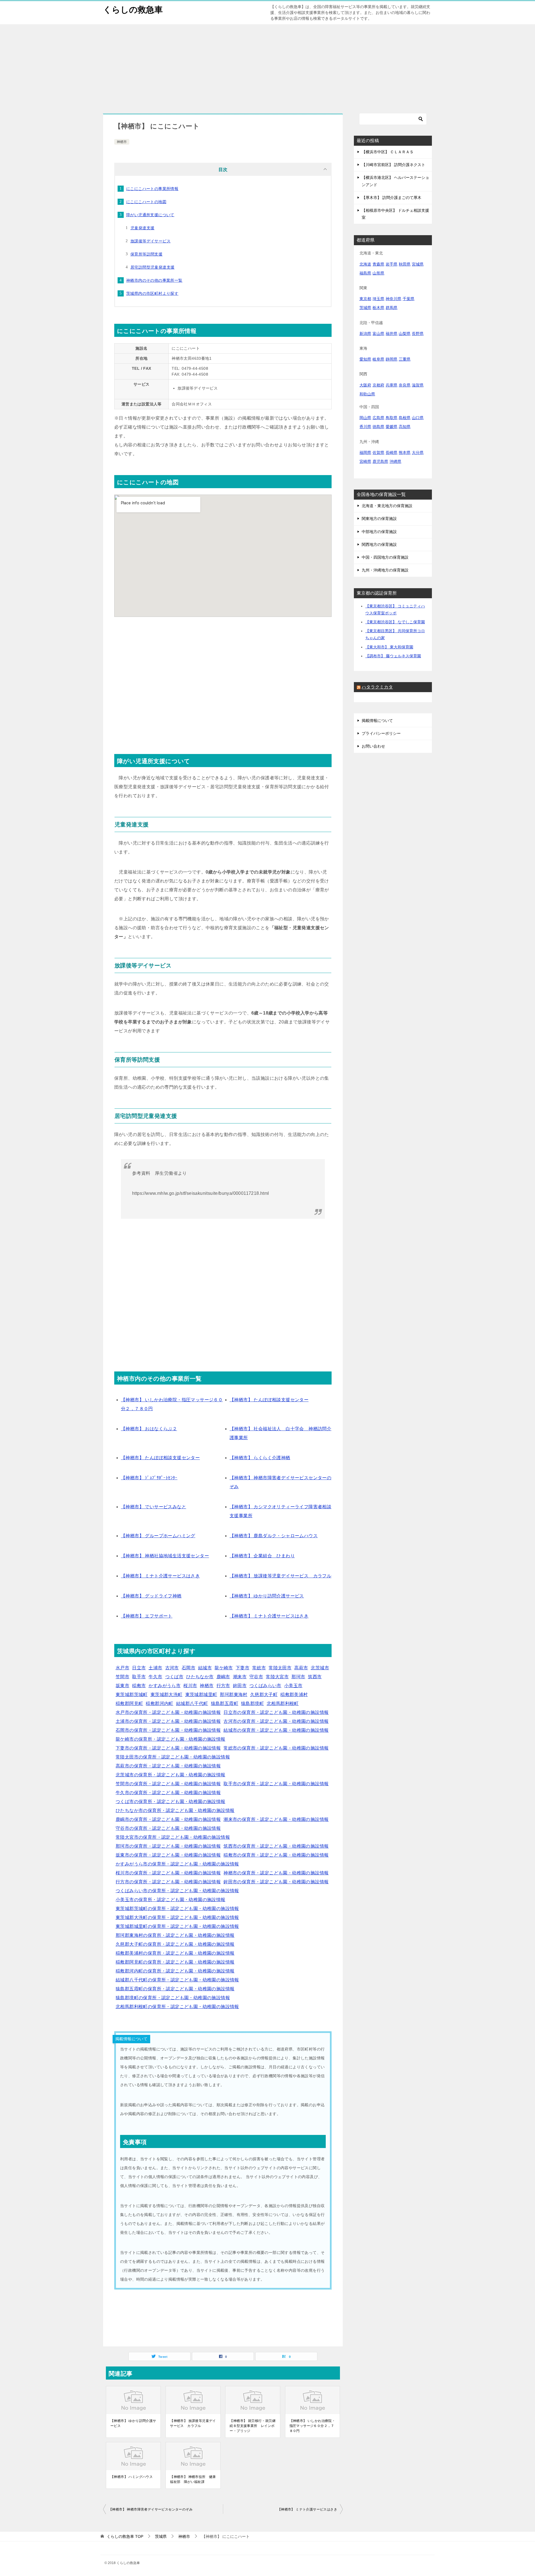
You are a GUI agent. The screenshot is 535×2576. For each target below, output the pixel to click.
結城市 (205, 1668)
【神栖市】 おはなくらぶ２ (149, 1429)
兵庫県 (391, 385)
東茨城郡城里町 (201, 1695)
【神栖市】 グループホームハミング (158, 1536)
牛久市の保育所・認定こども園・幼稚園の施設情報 (168, 1793)
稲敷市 (139, 1686)
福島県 (365, 273)
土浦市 (155, 1668)
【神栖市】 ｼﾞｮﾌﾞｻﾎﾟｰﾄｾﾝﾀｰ (149, 1478)
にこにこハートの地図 (146, 202)
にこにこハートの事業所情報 (152, 189)
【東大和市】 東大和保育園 (389, 647)
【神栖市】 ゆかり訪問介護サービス (267, 1596)
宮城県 (418, 264)
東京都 (365, 299)
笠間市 (122, 1677)
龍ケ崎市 (224, 1668)
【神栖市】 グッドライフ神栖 (151, 1596)
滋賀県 (418, 385)
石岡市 (189, 1668)
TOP (125, 2536)
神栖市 (122, 142)
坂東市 (122, 1686)
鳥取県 (391, 418)
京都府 (378, 385)
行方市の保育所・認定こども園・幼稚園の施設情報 (168, 1882)
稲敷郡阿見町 (129, 1703)
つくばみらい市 (265, 1686)
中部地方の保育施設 (379, 532)
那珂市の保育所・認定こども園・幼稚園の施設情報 (168, 1846)
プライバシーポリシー (381, 733)
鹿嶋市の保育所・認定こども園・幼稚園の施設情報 (168, 1819)
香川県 (365, 427)
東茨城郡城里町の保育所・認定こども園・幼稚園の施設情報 (177, 1926)
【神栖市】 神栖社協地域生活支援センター (165, 1556)
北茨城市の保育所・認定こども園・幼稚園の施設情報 (171, 1775)
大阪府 (365, 385)
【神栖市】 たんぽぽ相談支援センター (269, 1400)
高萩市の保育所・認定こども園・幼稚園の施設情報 (168, 1766)
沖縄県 (395, 461)
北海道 (365, 264)
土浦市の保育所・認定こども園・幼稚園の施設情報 (168, 1721)
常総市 (259, 1668)
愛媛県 (391, 427)
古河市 (172, 1668)
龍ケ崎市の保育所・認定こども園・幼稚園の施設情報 (171, 1739)
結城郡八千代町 (192, 1703)
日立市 (139, 1668)
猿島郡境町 (252, 1703)
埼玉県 (378, 299)
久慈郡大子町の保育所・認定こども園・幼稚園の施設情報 (175, 1944)
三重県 (405, 359)
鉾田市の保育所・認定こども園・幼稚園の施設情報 (276, 1882)
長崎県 (391, 453)
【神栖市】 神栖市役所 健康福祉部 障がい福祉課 (193, 2479)
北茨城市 (320, 1668)
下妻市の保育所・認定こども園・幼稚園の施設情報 (168, 1748)
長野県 (418, 334)
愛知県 (365, 359)
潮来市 (240, 1677)
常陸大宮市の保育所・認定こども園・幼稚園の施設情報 (173, 1837)
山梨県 (405, 334)
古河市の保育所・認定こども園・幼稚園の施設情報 (276, 1721)
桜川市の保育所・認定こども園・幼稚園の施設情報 (168, 1873)
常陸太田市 (280, 1668)
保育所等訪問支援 (146, 254)
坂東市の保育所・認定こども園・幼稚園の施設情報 (168, 1855)
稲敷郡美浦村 (294, 1695)
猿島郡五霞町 (225, 1703)
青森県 (378, 264)
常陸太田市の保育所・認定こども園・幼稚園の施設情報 (173, 1757)
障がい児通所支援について (150, 215)
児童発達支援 (142, 228)
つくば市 (174, 1677)
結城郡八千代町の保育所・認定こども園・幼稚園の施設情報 (177, 1980)
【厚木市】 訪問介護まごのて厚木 (391, 198)
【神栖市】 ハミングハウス (132, 2477)
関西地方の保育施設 (379, 544)
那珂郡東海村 (234, 1695)
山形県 (378, 273)
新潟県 (365, 334)
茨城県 (365, 308)
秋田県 (405, 264)
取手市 (139, 1677)
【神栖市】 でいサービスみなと (154, 1507)
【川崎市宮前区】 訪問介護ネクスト (393, 165)
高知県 (405, 427)
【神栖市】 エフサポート (147, 1616)
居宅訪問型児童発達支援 (152, 267)
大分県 (418, 453)
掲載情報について (377, 721)
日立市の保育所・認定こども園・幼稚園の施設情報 (276, 1712)
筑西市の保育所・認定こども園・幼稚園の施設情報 (276, 1846)
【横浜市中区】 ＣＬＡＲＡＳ (388, 152)
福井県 (391, 334)
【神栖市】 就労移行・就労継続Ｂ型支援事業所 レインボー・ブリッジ (253, 2426)
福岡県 (365, 453)
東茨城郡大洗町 (166, 1695)
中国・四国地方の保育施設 (385, 557)
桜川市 (190, 1686)
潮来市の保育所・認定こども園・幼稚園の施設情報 (276, 1819)
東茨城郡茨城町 (132, 1695)
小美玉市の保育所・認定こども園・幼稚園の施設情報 (171, 1900)
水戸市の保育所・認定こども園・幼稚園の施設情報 (168, 1712)
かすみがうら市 (165, 1686)
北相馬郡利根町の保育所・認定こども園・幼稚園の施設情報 (177, 2007)
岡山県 (365, 418)
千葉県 (408, 299)
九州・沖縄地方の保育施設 (385, 570)
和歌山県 (367, 394)
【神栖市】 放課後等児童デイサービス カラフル (280, 1576)
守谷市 (256, 1677)
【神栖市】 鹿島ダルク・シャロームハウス (274, 1536)
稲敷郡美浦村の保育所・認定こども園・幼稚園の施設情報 (175, 1953)
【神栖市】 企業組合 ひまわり (262, 1556)
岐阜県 (378, 359)
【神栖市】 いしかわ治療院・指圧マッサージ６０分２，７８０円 (313, 2426)
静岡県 (391, 359)
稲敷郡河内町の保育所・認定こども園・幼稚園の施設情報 (175, 1971)
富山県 (378, 334)
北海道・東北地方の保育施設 (387, 506)
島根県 (405, 418)
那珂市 (298, 1677)
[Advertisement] (267, 66)
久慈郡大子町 (264, 1695)
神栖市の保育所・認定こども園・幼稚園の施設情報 (276, 1873)
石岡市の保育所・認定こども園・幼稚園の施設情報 (168, 1730)
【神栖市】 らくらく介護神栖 (260, 1458)
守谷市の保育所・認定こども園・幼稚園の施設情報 (168, 1828)
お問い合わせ (373, 746)
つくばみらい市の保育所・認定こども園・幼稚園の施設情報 (177, 1891)
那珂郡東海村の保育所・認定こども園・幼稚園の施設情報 (175, 1935)
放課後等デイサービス (150, 241)
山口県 (418, 418)
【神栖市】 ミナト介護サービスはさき (160, 1576)
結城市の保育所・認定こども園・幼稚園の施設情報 (276, 1730)
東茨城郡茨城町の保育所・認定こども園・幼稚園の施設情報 (177, 1909)
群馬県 (391, 308)
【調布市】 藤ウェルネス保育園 (393, 656)
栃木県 (378, 308)
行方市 (223, 1686)
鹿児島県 (380, 461)
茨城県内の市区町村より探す (152, 293)
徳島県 (378, 427)
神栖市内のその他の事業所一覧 (154, 280)
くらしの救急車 (133, 10)
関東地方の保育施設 (379, 519)
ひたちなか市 (200, 1677)
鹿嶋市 (223, 1677)
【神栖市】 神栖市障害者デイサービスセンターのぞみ (151, 2509)
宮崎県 (365, 461)
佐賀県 (378, 453)
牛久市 (155, 1677)
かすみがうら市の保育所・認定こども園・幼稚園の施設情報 (177, 1864)
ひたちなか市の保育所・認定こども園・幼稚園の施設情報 (175, 1810)
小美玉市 (293, 1686)
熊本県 (405, 453)
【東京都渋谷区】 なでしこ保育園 (395, 622)
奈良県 (405, 385)
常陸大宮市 (277, 1677)
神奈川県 (393, 299)
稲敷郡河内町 (159, 1703)
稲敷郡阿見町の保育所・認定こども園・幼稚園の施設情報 (175, 1962)
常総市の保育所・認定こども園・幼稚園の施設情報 (276, 1748)
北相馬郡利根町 (283, 1703)
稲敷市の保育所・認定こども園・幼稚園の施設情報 (276, 1855)
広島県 (378, 418)
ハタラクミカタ (377, 687)
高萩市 (301, 1668)
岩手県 (391, 264)
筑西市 (315, 1677)
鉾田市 (240, 1686)
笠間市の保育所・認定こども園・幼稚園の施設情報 (168, 1784)
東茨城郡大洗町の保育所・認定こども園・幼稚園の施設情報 (177, 1917)
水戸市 (122, 1668)
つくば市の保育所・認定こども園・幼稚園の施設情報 (171, 1802)
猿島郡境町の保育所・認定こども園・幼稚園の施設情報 (173, 1998)
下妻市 (243, 1668)
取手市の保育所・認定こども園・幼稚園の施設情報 (276, 1784)
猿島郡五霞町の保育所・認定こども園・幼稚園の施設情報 (175, 1989)
